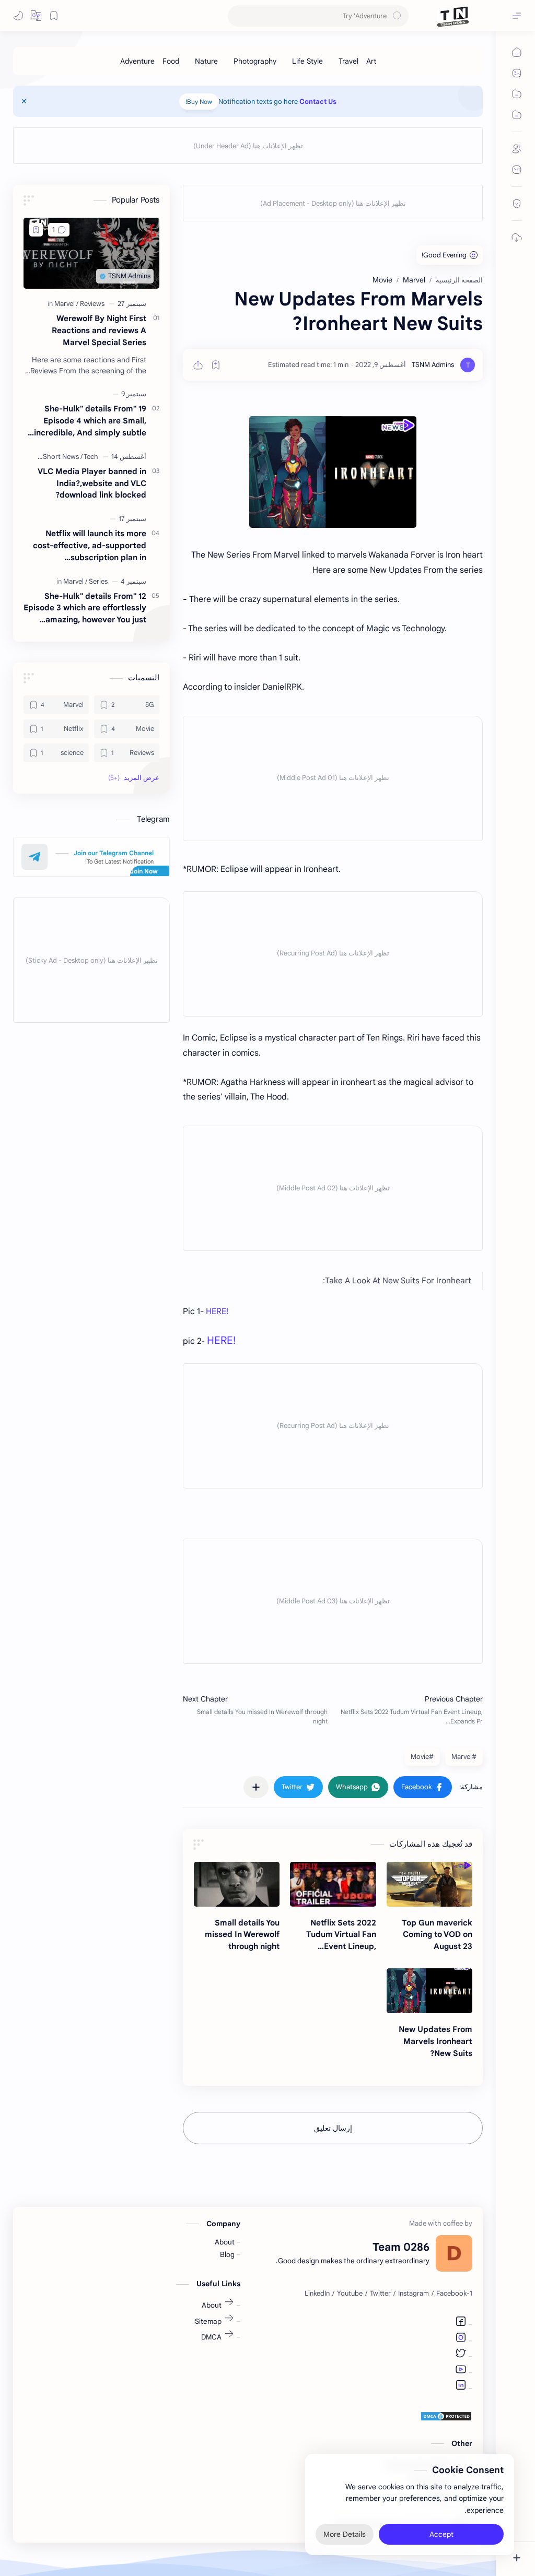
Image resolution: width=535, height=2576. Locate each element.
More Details (345, 2534)
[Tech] (91, 457)
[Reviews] (92, 304)
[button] (36, 16)
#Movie (422, 1757)
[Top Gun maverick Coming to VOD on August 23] (429, 1884)
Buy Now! (199, 102)
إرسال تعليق (333, 2128)
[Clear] (237, 16)
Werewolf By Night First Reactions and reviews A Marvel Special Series (99, 330)
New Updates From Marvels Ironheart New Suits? (435, 2041)
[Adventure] (137, 61)
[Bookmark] (54, 16)
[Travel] (348, 61)
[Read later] (216, 365)
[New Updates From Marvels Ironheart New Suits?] (429, 1991)
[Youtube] (461, 2371)
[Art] (371, 61)
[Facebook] (461, 2323)
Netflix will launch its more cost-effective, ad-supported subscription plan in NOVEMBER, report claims (90, 546)
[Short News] (63, 457)
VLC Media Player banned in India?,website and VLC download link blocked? (92, 483)
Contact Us (318, 102)
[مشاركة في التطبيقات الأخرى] (256, 1787)
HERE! (218, 1311)
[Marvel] (66, 304)
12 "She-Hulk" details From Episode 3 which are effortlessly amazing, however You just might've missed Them (85, 608)
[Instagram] (461, 2339)
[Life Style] (307, 61)
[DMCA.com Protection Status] (364, 2416)
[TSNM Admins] (433, 365)
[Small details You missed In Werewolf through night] (237, 1884)
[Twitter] (461, 2355)
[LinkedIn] (461, 2386)
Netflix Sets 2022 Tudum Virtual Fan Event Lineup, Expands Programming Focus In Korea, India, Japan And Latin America (334, 1935)
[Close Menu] (24, 101)
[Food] (171, 61)
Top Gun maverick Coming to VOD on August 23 (437, 1935)
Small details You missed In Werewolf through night (242, 1935)
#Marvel (464, 1757)
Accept (441, 2534)
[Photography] (255, 61)
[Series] (98, 581)
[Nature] (206, 61)
